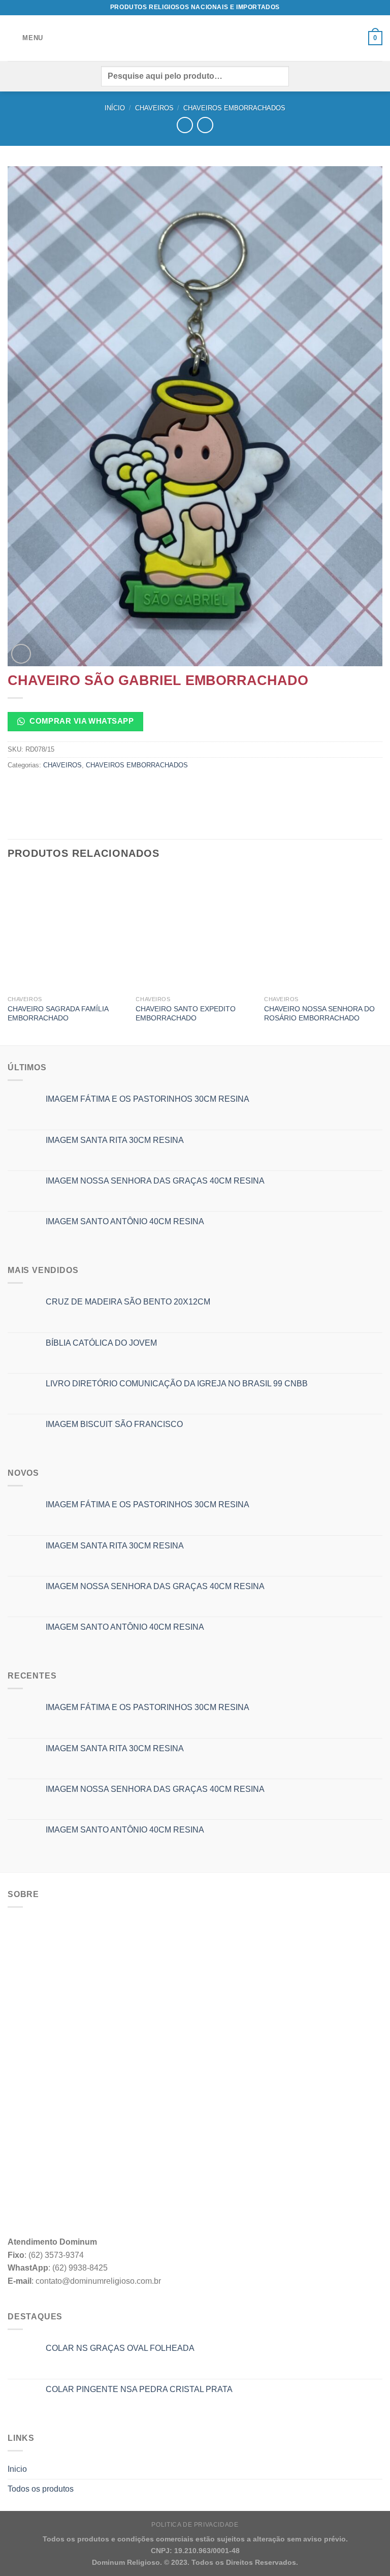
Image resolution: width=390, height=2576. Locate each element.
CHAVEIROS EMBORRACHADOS (234, 108)
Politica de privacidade (195, 2525)
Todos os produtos (41, 2489)
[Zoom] (21, 654)
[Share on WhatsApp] (17, 788)
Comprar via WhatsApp (80, 721)
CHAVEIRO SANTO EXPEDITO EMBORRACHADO (186, 1014)
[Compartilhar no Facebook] (35, 788)
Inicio (17, 2469)
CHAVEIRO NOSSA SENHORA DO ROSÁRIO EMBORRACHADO (319, 1014)
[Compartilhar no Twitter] (54, 788)
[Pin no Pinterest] (90, 788)
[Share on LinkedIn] (108, 788)
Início (115, 108)
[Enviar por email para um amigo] (72, 788)
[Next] (382, 958)
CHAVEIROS (154, 108)
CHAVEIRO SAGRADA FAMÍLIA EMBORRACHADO (58, 1014)
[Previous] (8, 958)
